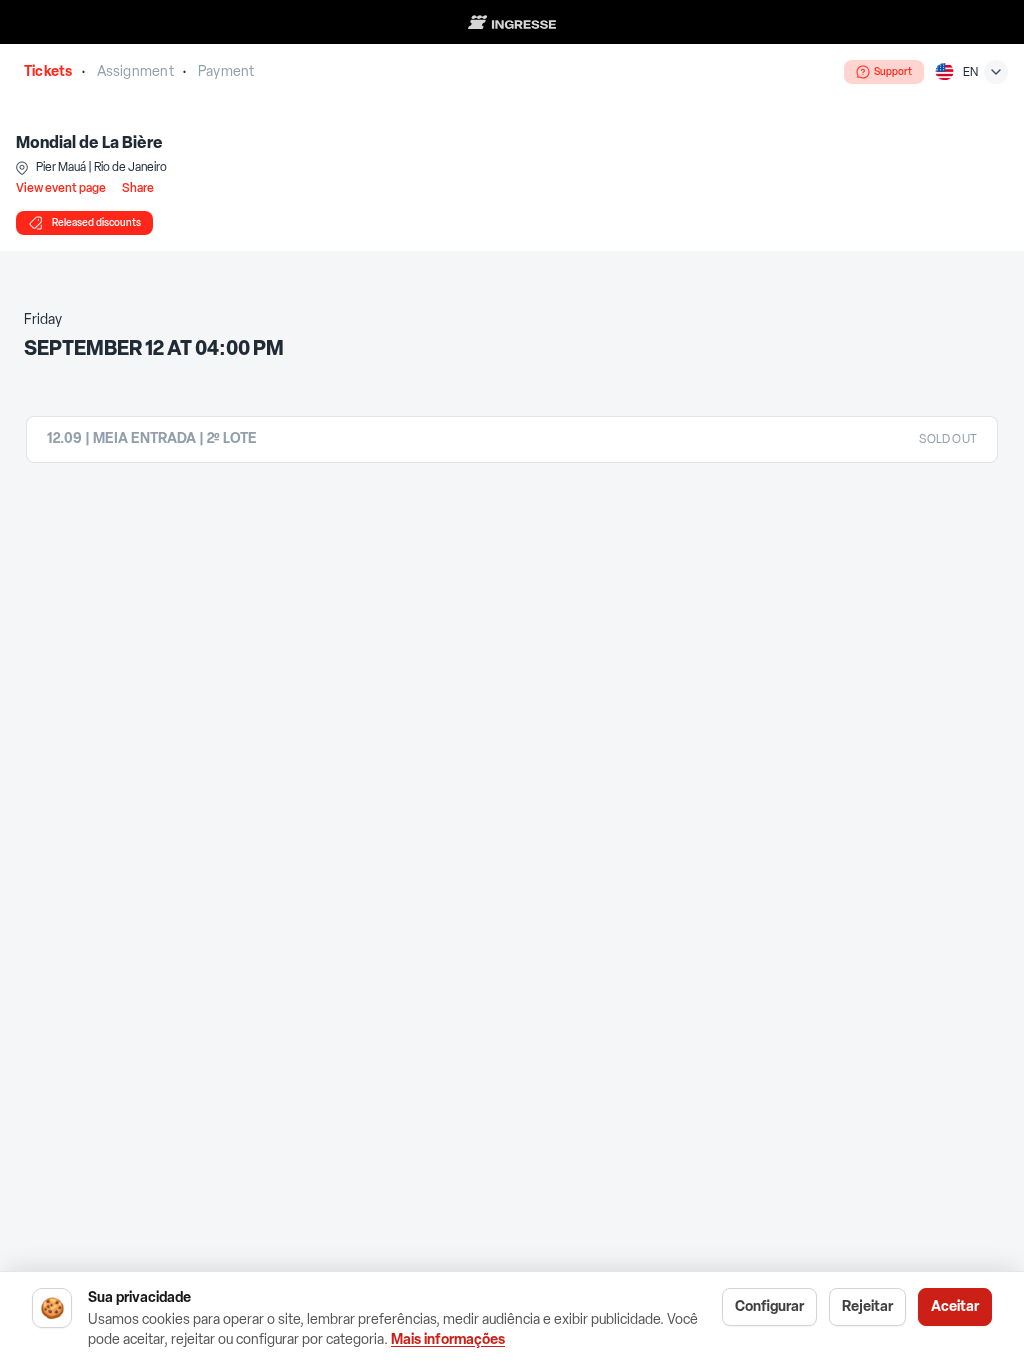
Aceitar (955, 1306)
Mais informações (448, 1339)
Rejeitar (867, 1306)
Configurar (769, 1306)
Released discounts (96, 222)
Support (893, 71)
